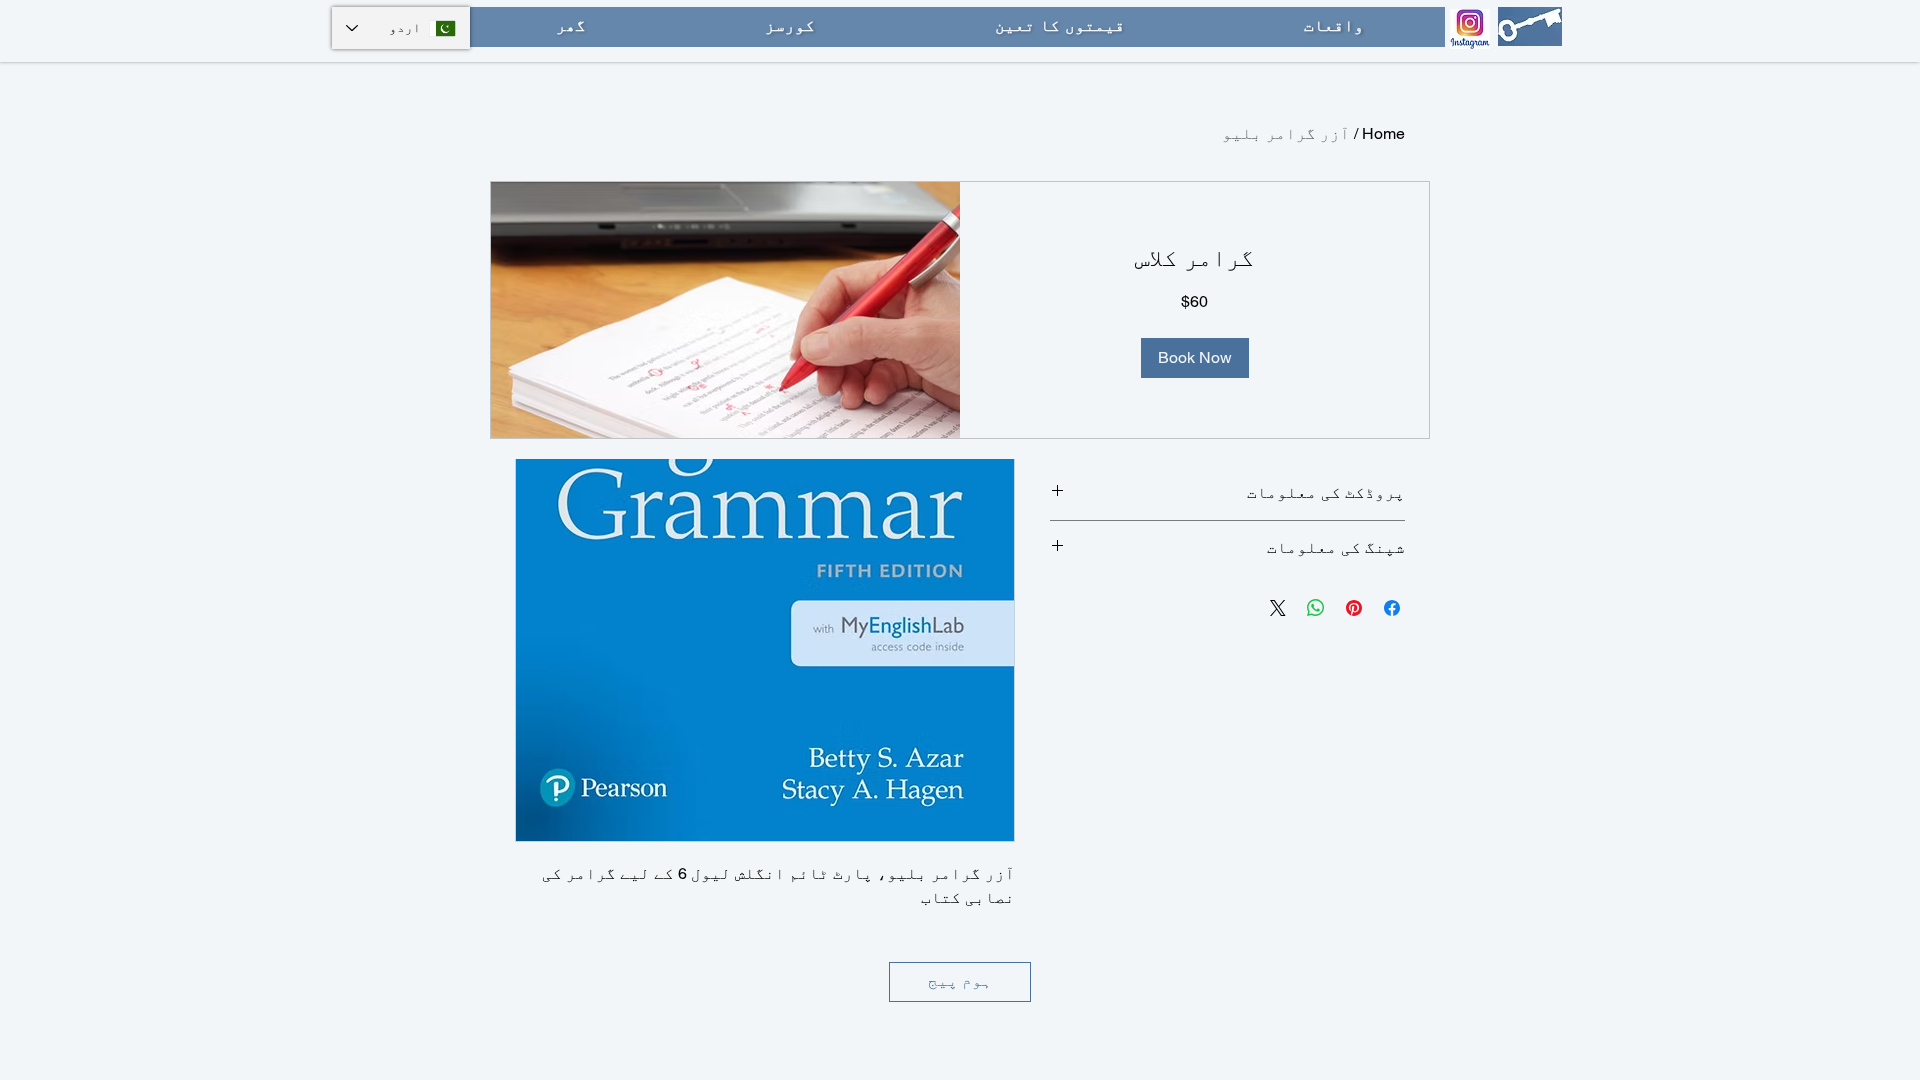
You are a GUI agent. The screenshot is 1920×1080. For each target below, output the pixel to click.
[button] (1195, 358)
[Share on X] (1278, 608)
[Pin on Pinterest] (1354, 608)
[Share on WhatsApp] (1316, 608)
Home (1383, 133)
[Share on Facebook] (1392, 608)
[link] (1194, 258)
